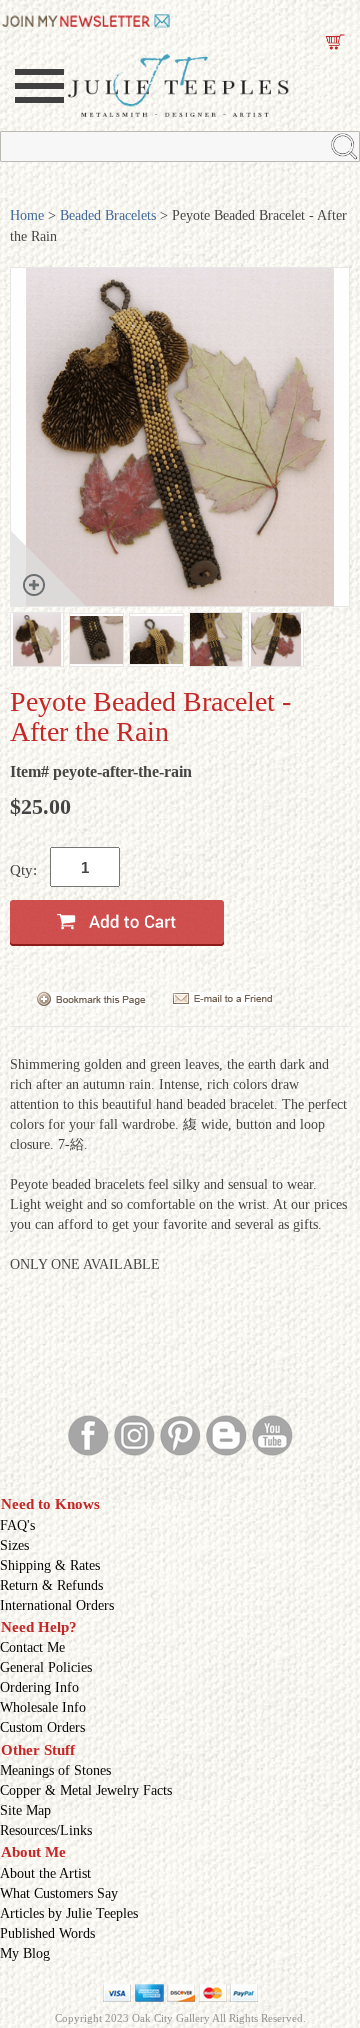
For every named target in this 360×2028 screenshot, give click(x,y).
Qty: (23, 870)
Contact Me (32, 1647)
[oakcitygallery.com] (87, 19)
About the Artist (45, 1873)
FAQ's (17, 1525)
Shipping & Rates (50, 1565)
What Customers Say (59, 1893)
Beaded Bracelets (108, 215)
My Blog (25, 1953)
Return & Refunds (51, 1585)
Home (27, 215)
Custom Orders (42, 1727)
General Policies (46, 1667)
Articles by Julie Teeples (69, 1913)
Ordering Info (39, 1687)
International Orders (57, 1605)
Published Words (47, 1933)
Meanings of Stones (55, 1770)
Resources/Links (46, 1830)
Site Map (25, 1810)
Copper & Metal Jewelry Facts (86, 1790)
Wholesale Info (43, 1707)
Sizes (14, 1545)
